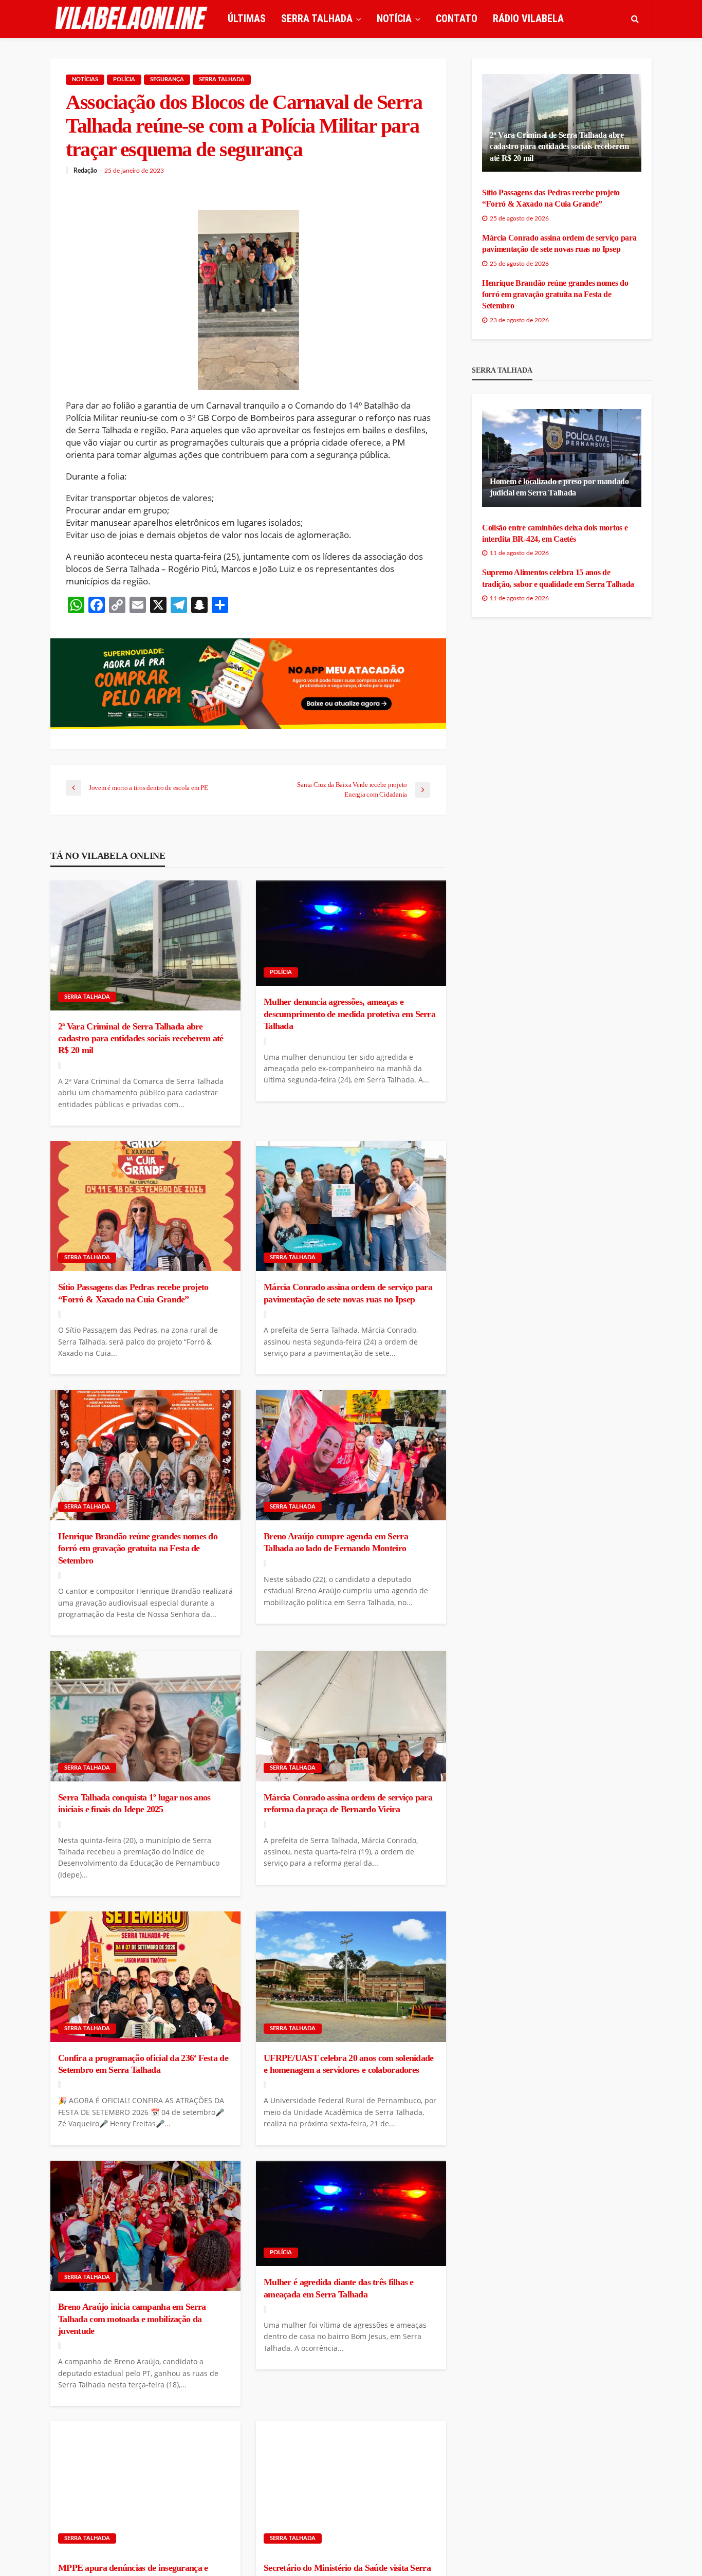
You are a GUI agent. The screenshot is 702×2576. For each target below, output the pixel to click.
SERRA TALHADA (317, 19)
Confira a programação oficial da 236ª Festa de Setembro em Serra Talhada (143, 2064)
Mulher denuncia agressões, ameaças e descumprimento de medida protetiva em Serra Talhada (349, 1014)
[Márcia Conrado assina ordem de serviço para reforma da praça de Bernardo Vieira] (351, 1716)
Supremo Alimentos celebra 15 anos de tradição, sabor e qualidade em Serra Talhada (558, 578)
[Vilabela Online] (133, 19)
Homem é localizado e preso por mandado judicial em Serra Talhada (559, 487)
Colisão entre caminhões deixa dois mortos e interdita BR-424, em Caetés (555, 533)
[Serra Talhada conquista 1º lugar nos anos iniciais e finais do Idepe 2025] (145, 1716)
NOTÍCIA (394, 19)
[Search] (635, 19)
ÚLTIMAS (247, 19)
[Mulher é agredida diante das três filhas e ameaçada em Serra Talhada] (351, 2214)
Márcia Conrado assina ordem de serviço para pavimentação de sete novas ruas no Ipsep (348, 1293)
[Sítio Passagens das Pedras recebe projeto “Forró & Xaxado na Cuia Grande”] (145, 1206)
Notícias (85, 79)
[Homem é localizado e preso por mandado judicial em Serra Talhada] (562, 458)
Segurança (167, 79)
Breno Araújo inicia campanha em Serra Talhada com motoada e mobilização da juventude (132, 2319)
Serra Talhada (222, 79)
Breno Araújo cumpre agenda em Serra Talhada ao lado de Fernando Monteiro (336, 1542)
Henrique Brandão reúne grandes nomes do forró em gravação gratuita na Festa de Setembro (138, 1548)
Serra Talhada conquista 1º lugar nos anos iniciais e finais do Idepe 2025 (134, 1803)
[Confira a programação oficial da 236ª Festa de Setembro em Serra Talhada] (145, 1977)
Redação (85, 171)
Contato (457, 19)
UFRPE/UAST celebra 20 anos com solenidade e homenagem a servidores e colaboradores (348, 2064)
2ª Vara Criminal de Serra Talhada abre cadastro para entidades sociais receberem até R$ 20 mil (141, 1038)
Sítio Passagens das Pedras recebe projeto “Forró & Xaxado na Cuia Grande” (133, 1293)
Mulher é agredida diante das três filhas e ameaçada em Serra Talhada (339, 2288)
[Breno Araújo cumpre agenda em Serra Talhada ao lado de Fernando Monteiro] (351, 1455)
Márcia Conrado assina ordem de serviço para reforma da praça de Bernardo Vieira (348, 1803)
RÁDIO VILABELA (528, 19)
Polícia (124, 79)
